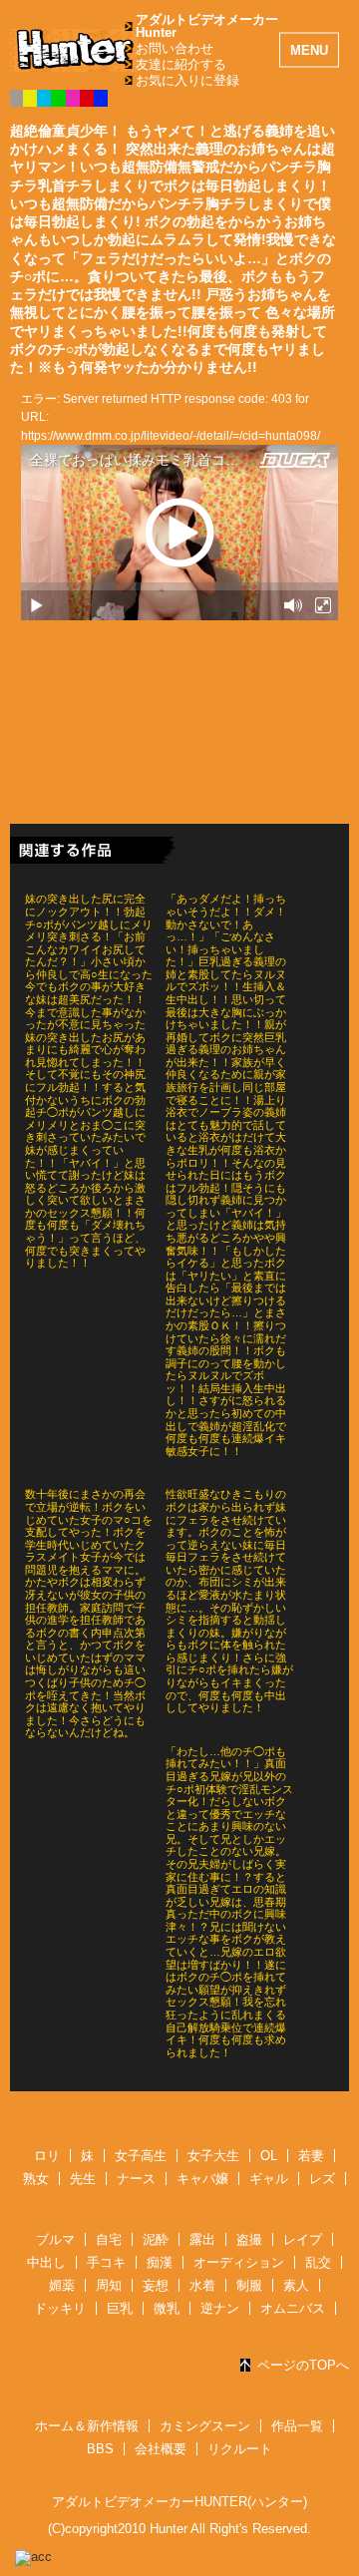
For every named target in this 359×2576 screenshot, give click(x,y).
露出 (202, 2239)
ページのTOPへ (303, 2365)
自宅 (109, 2239)
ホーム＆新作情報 (87, 2426)
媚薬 (62, 2285)
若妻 (311, 2156)
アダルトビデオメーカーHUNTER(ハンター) (179, 2502)
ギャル (269, 2179)
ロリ (47, 2156)
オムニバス (293, 2308)
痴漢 (160, 2262)
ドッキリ (60, 2308)
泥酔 (156, 2239)
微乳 (167, 2308)
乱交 (318, 2262)
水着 (202, 2285)
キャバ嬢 (202, 2179)
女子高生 (141, 2156)
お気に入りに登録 (187, 80)
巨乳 (120, 2308)
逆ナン (220, 2308)
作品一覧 (297, 2426)
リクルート (240, 2449)
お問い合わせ (175, 48)
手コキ (106, 2262)
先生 (83, 2179)
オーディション (239, 2262)
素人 (296, 2285)
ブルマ (55, 2239)
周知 (109, 2285)
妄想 (156, 2285)
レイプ (303, 2239)
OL (269, 2156)
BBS (100, 2449)
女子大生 (213, 2156)
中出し (46, 2262)
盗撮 (249, 2239)
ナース (136, 2179)
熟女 (36, 2179)
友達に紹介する (181, 64)
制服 (249, 2285)
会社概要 (161, 2449)
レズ (322, 2179)
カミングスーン (205, 2426)
